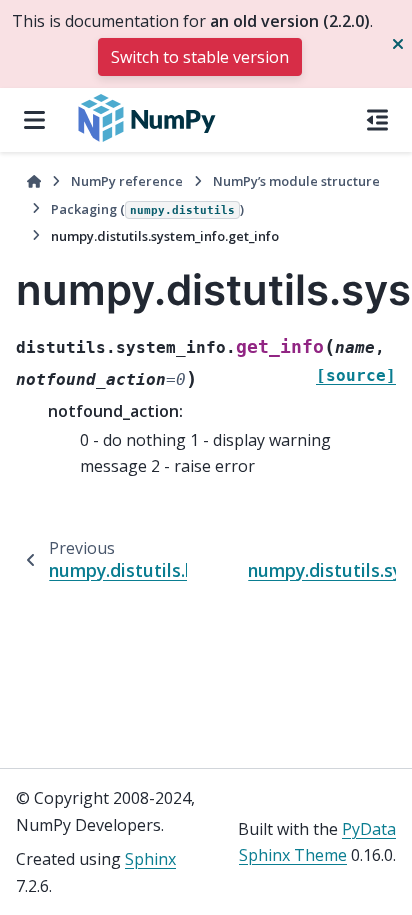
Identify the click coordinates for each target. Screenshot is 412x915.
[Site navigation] (34, 120)
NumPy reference (127, 181)
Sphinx (150, 859)
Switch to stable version (200, 57)
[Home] (34, 181)
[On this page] (377, 120)
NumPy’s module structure (296, 181)
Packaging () (147, 209)
